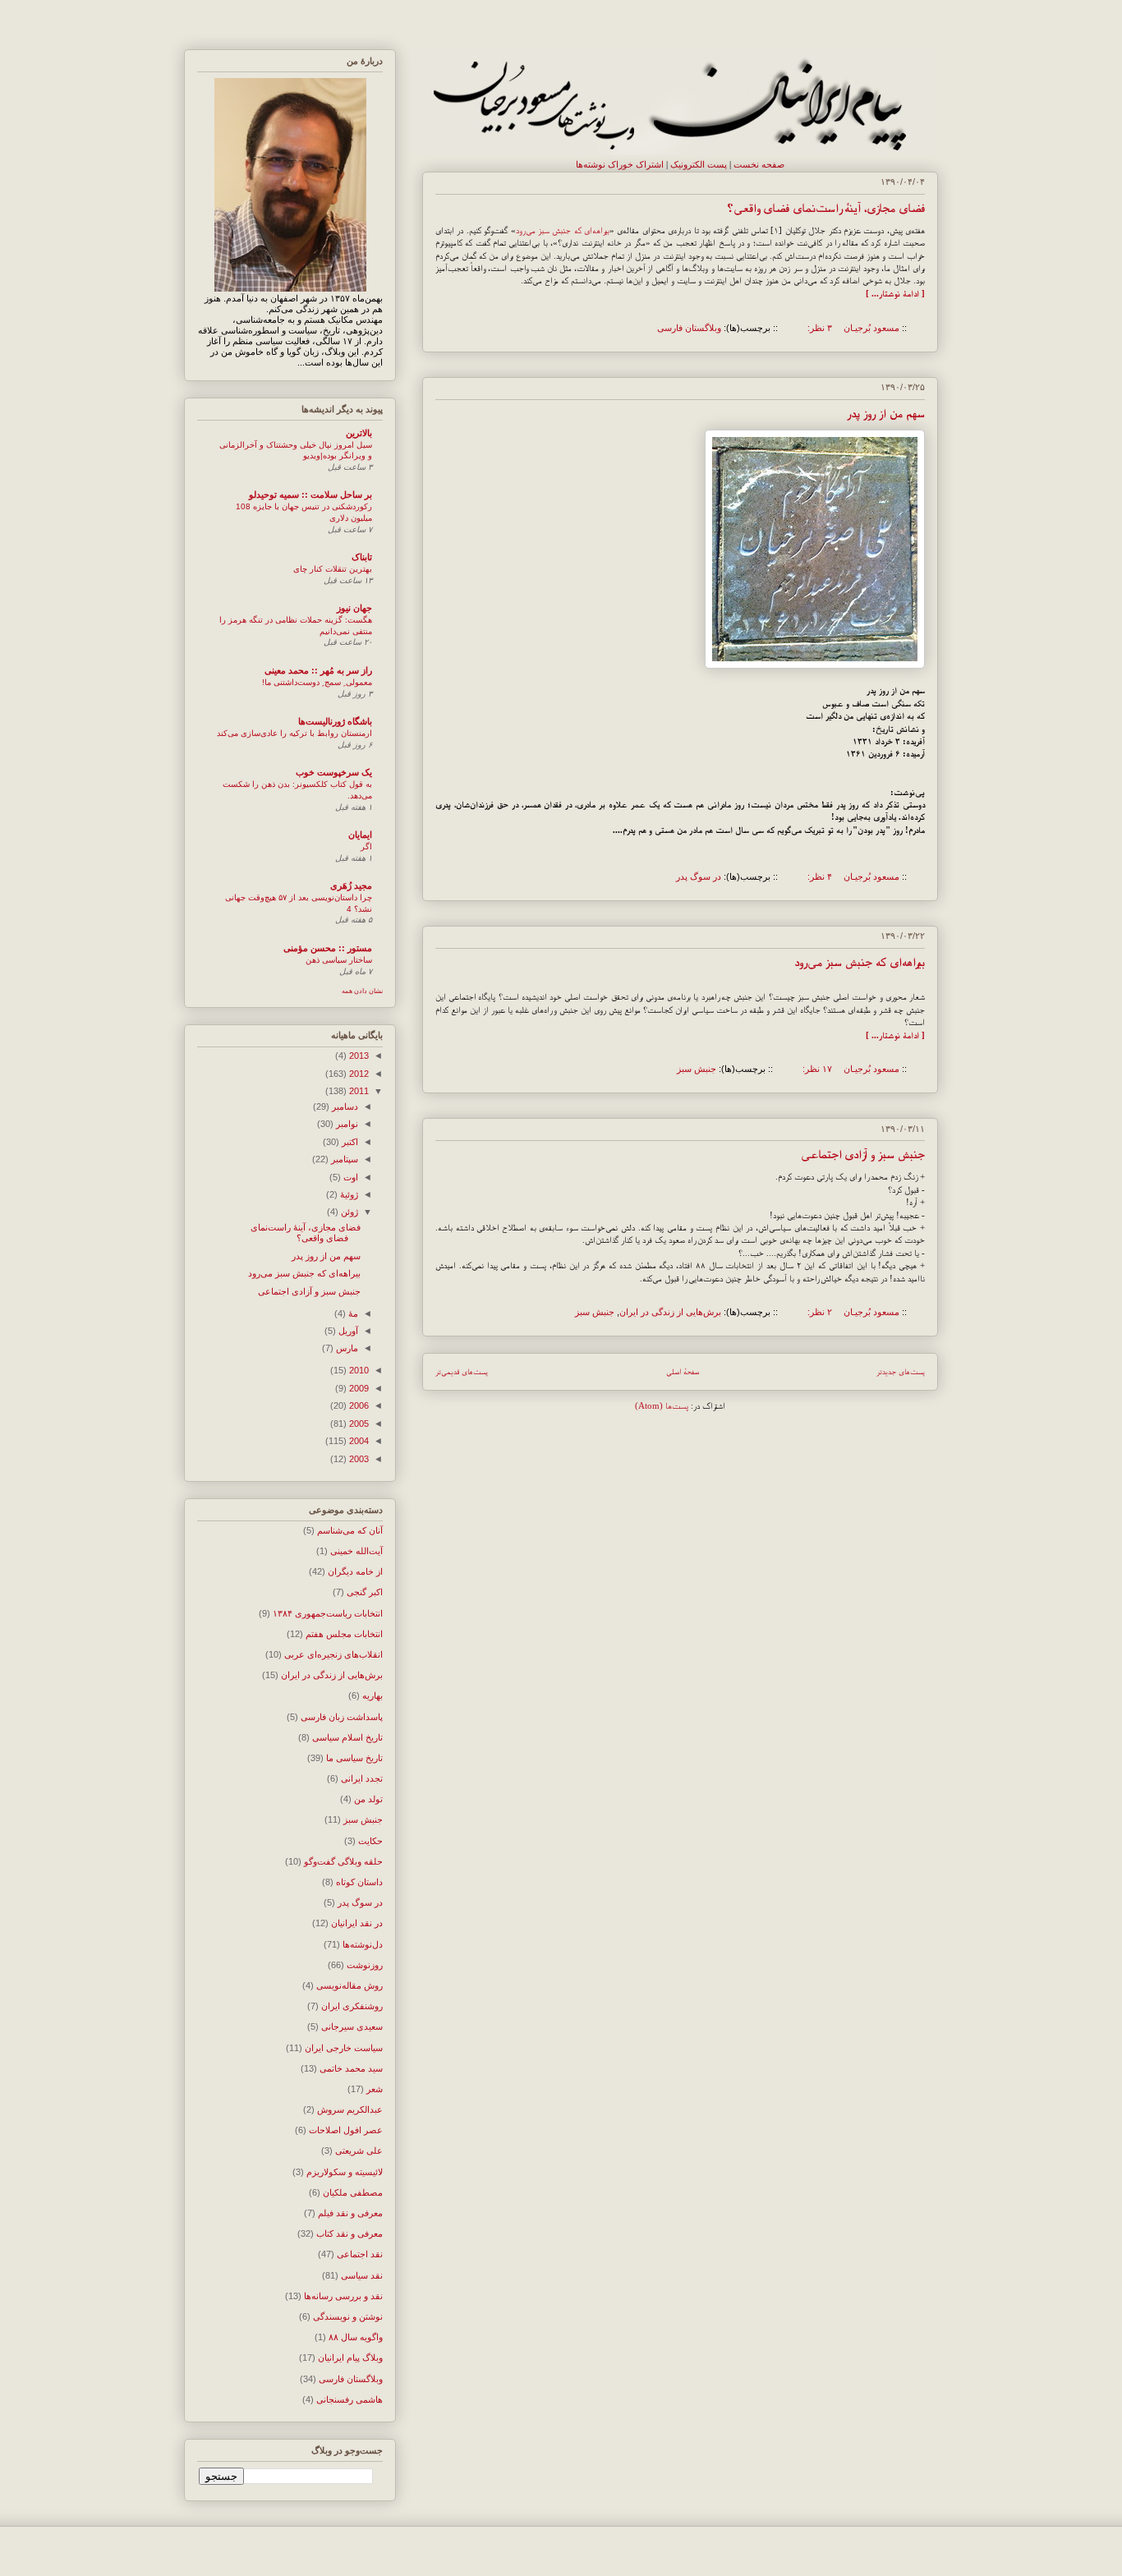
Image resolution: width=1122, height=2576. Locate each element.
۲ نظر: (819, 1312)
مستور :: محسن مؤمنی (328, 948)
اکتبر (349, 1142)
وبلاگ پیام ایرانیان (350, 2357)
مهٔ (352, 1313)
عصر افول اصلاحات (346, 2130)
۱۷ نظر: (816, 1069)
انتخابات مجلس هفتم (344, 1634)
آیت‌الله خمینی (356, 1551)
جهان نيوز (354, 608)
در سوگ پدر (699, 876)
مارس (346, 1348)
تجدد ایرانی (362, 1778)
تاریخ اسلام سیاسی (347, 1737)
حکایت (370, 1841)
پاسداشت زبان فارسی (342, 1717)
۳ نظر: (819, 328)
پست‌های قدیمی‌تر (462, 1371)
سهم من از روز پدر (886, 413)
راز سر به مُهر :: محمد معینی (318, 670)
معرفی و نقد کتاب (349, 2233)
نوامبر (346, 1124)
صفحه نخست (759, 164)
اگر (366, 846)
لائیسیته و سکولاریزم (345, 2172)
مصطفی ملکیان (353, 2192)
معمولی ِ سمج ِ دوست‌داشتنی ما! (317, 682)
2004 (358, 1441)
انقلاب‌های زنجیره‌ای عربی (333, 1654)
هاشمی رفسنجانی (349, 2399)
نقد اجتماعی (360, 2254)
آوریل (347, 1331)
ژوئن (348, 1212)
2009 (358, 1388)
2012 (358, 1074)
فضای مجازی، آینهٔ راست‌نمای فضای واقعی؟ (826, 208)
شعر (375, 2089)
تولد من (368, 1799)
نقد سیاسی (362, 2275)
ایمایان (360, 835)
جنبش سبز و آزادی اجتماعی (863, 1154)
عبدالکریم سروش (350, 2109)
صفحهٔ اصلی (683, 1371)
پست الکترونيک (699, 164)
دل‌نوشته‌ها (363, 1944)
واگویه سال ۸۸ (356, 2337)
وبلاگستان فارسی (689, 328)
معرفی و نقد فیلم (350, 2213)
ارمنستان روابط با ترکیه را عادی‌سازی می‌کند (294, 733)
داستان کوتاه (359, 1882)
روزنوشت (365, 1965)
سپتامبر (343, 1159)
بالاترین (359, 433)
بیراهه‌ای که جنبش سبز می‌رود (563, 230)
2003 (358, 1459)
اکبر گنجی (365, 1592)
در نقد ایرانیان (357, 1923)
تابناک (362, 557)
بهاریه (372, 1695)
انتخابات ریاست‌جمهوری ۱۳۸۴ (328, 1613)
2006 (358, 1405)
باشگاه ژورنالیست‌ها (335, 721)
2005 (358, 1424)
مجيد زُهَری (351, 885)
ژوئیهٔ (348, 1194)
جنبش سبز (697, 1069)
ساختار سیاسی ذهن (339, 960)
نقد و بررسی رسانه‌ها (343, 2296)
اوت (349, 1177)
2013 (358, 1056)
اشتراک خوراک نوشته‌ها (620, 164)
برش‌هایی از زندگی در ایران (670, 1312)
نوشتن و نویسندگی (348, 2316)
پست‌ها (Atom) (662, 1405)
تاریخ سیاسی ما (354, 1758)
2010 (358, 1370)
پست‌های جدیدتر (901, 1371)
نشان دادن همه (362, 991)
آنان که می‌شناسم (350, 1530)
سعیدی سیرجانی (352, 2026)
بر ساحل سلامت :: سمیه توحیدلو (310, 494)
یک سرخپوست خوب (334, 772)
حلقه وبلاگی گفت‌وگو (343, 1861)
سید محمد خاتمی (351, 2068)
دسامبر (344, 1106)
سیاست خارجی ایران (344, 2048)
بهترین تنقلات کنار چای (333, 569)
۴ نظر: (819, 876)
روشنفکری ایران (352, 2006)
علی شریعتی (359, 2150)
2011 (358, 1091)
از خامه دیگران (355, 1571)
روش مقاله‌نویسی (349, 1985)
